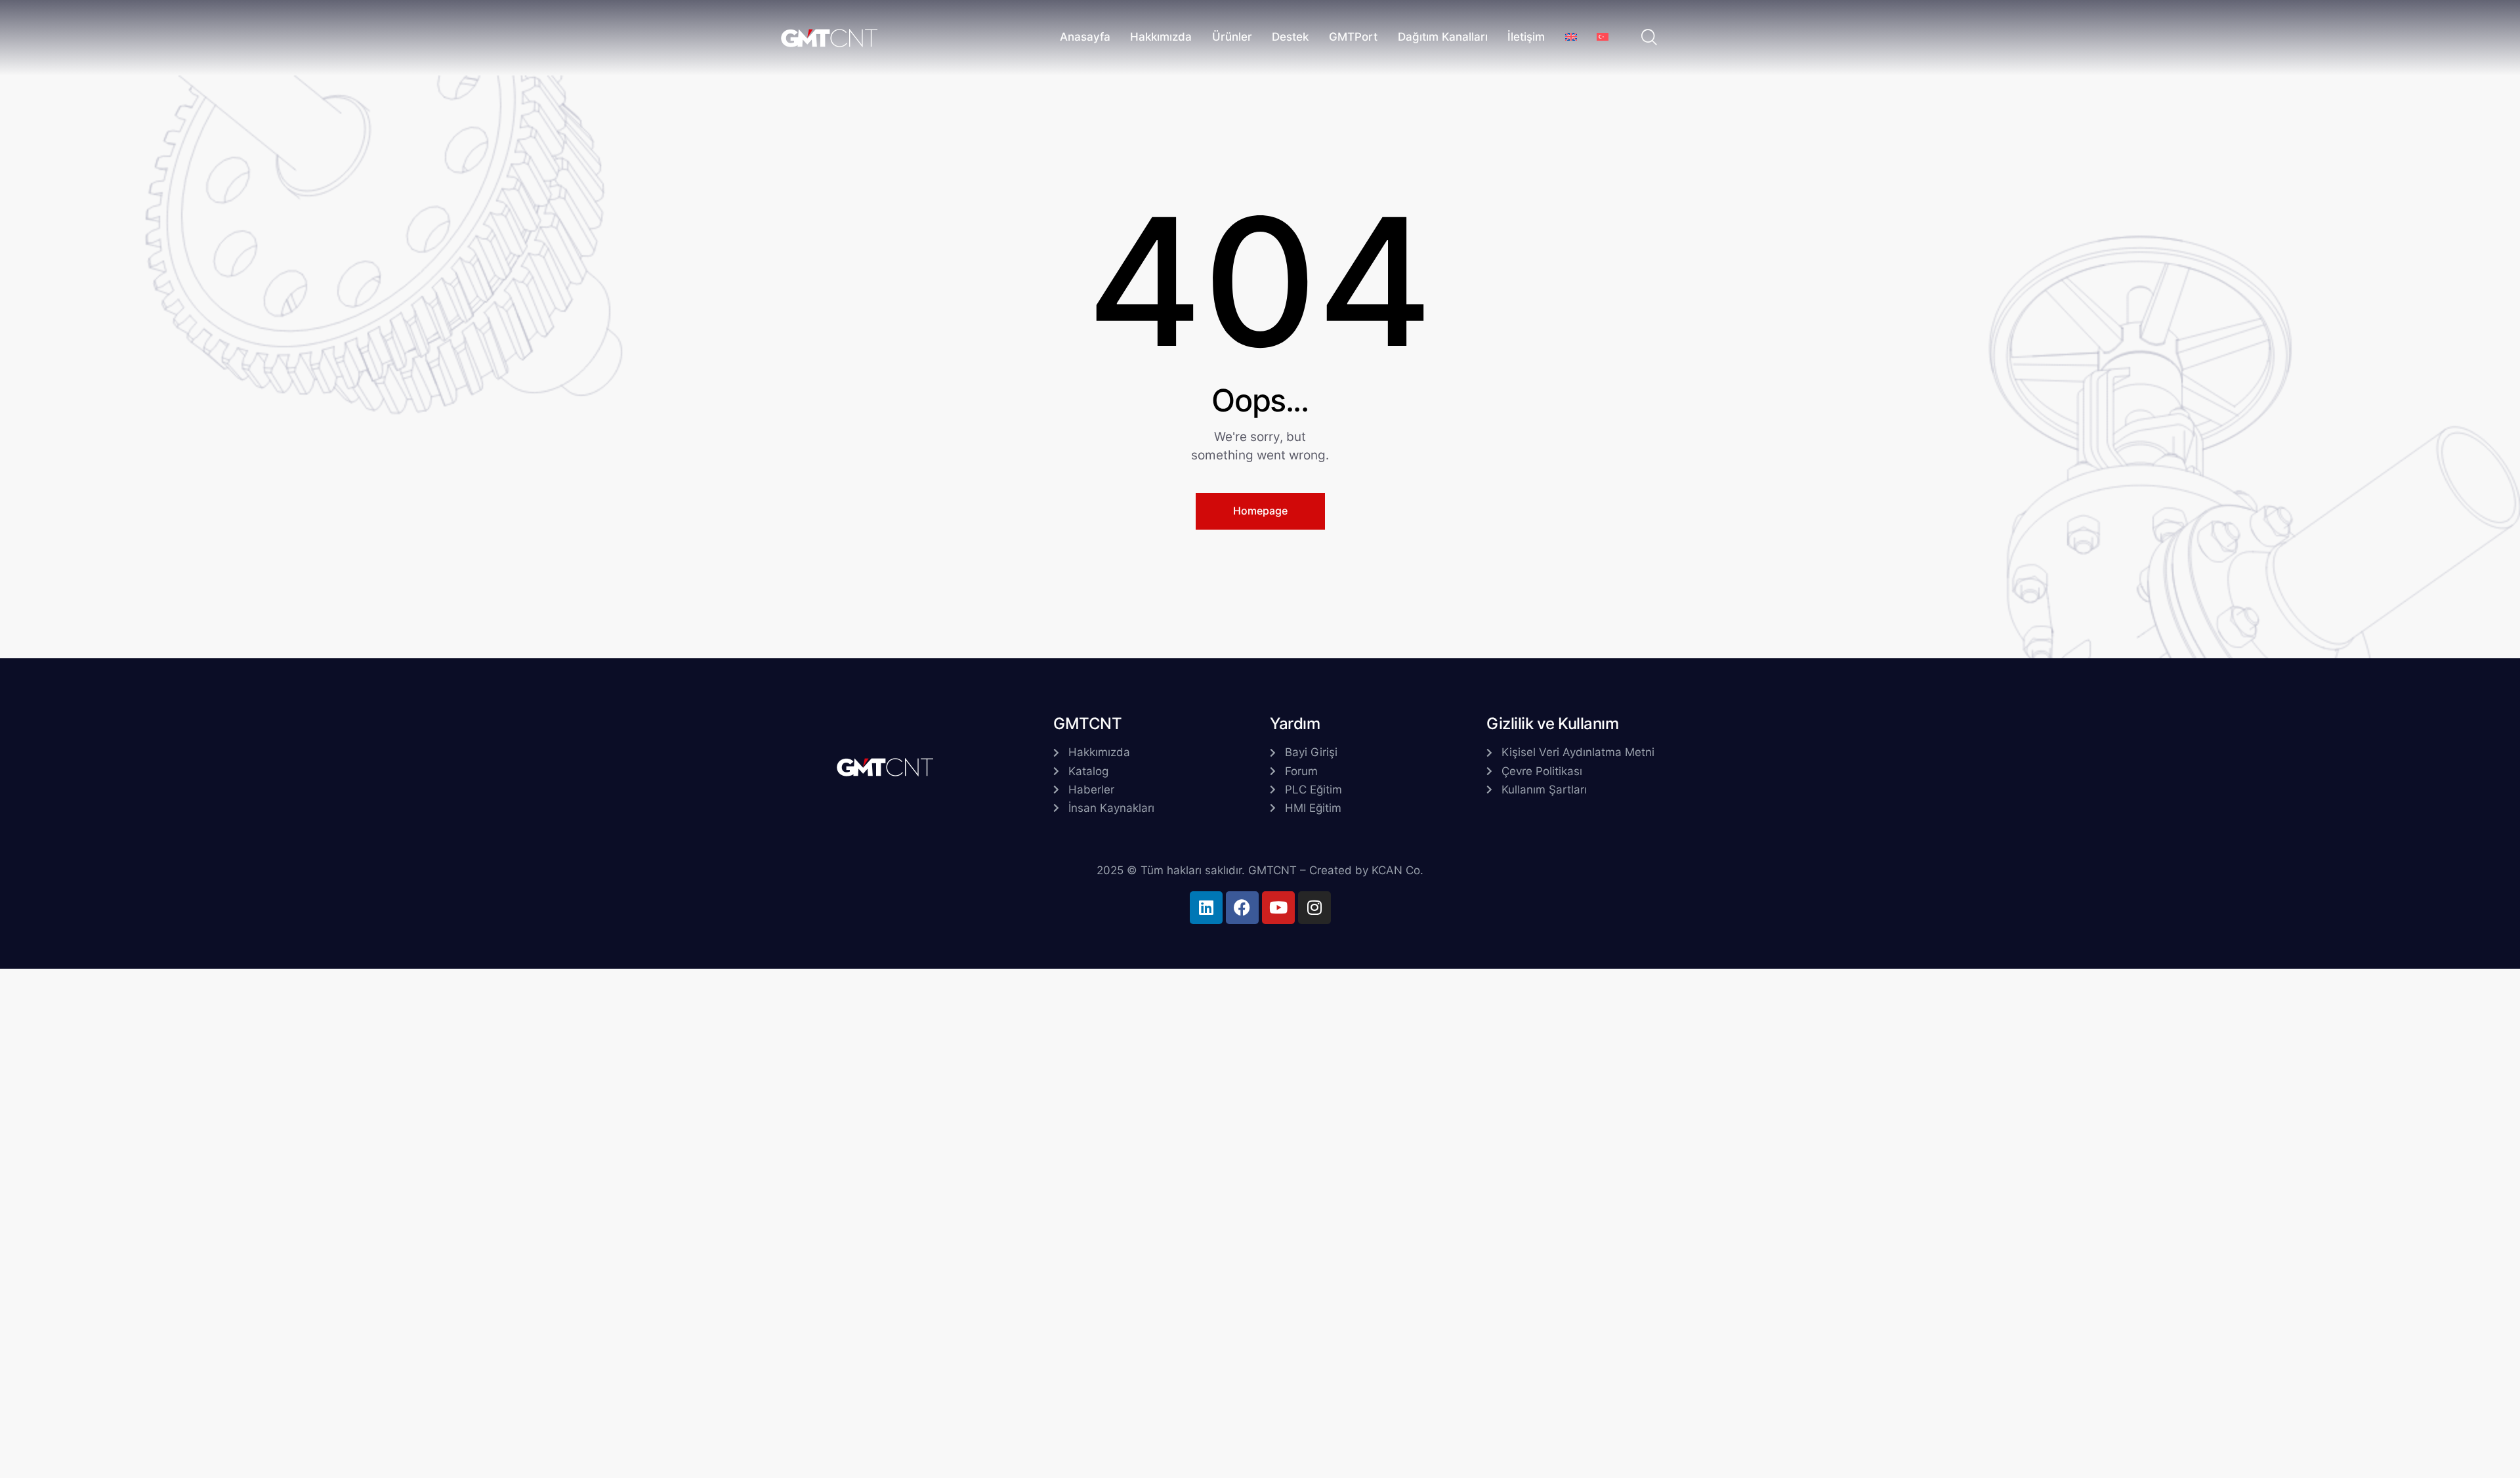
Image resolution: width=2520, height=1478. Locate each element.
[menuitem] (1571, 38)
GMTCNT (1272, 870)
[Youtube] (1278, 908)
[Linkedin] (1206, 908)
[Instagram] (1314, 908)
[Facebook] (1242, 908)
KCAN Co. (1397, 870)
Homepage (1260, 511)
